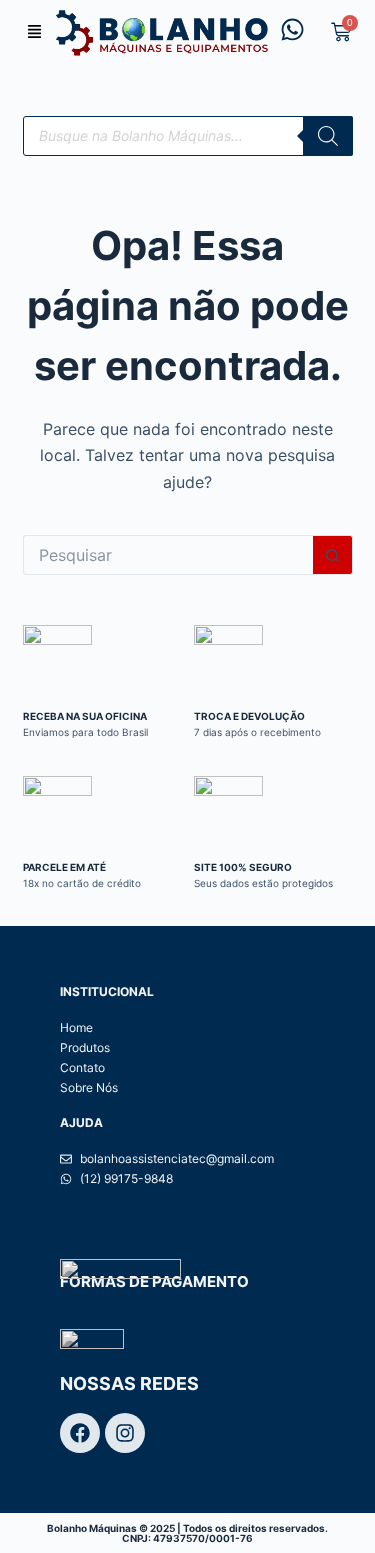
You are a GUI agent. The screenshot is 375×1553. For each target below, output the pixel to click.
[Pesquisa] (328, 136)
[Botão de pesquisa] (333, 555)
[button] (35, 33)
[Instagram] (125, 1433)
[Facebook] (80, 1433)
